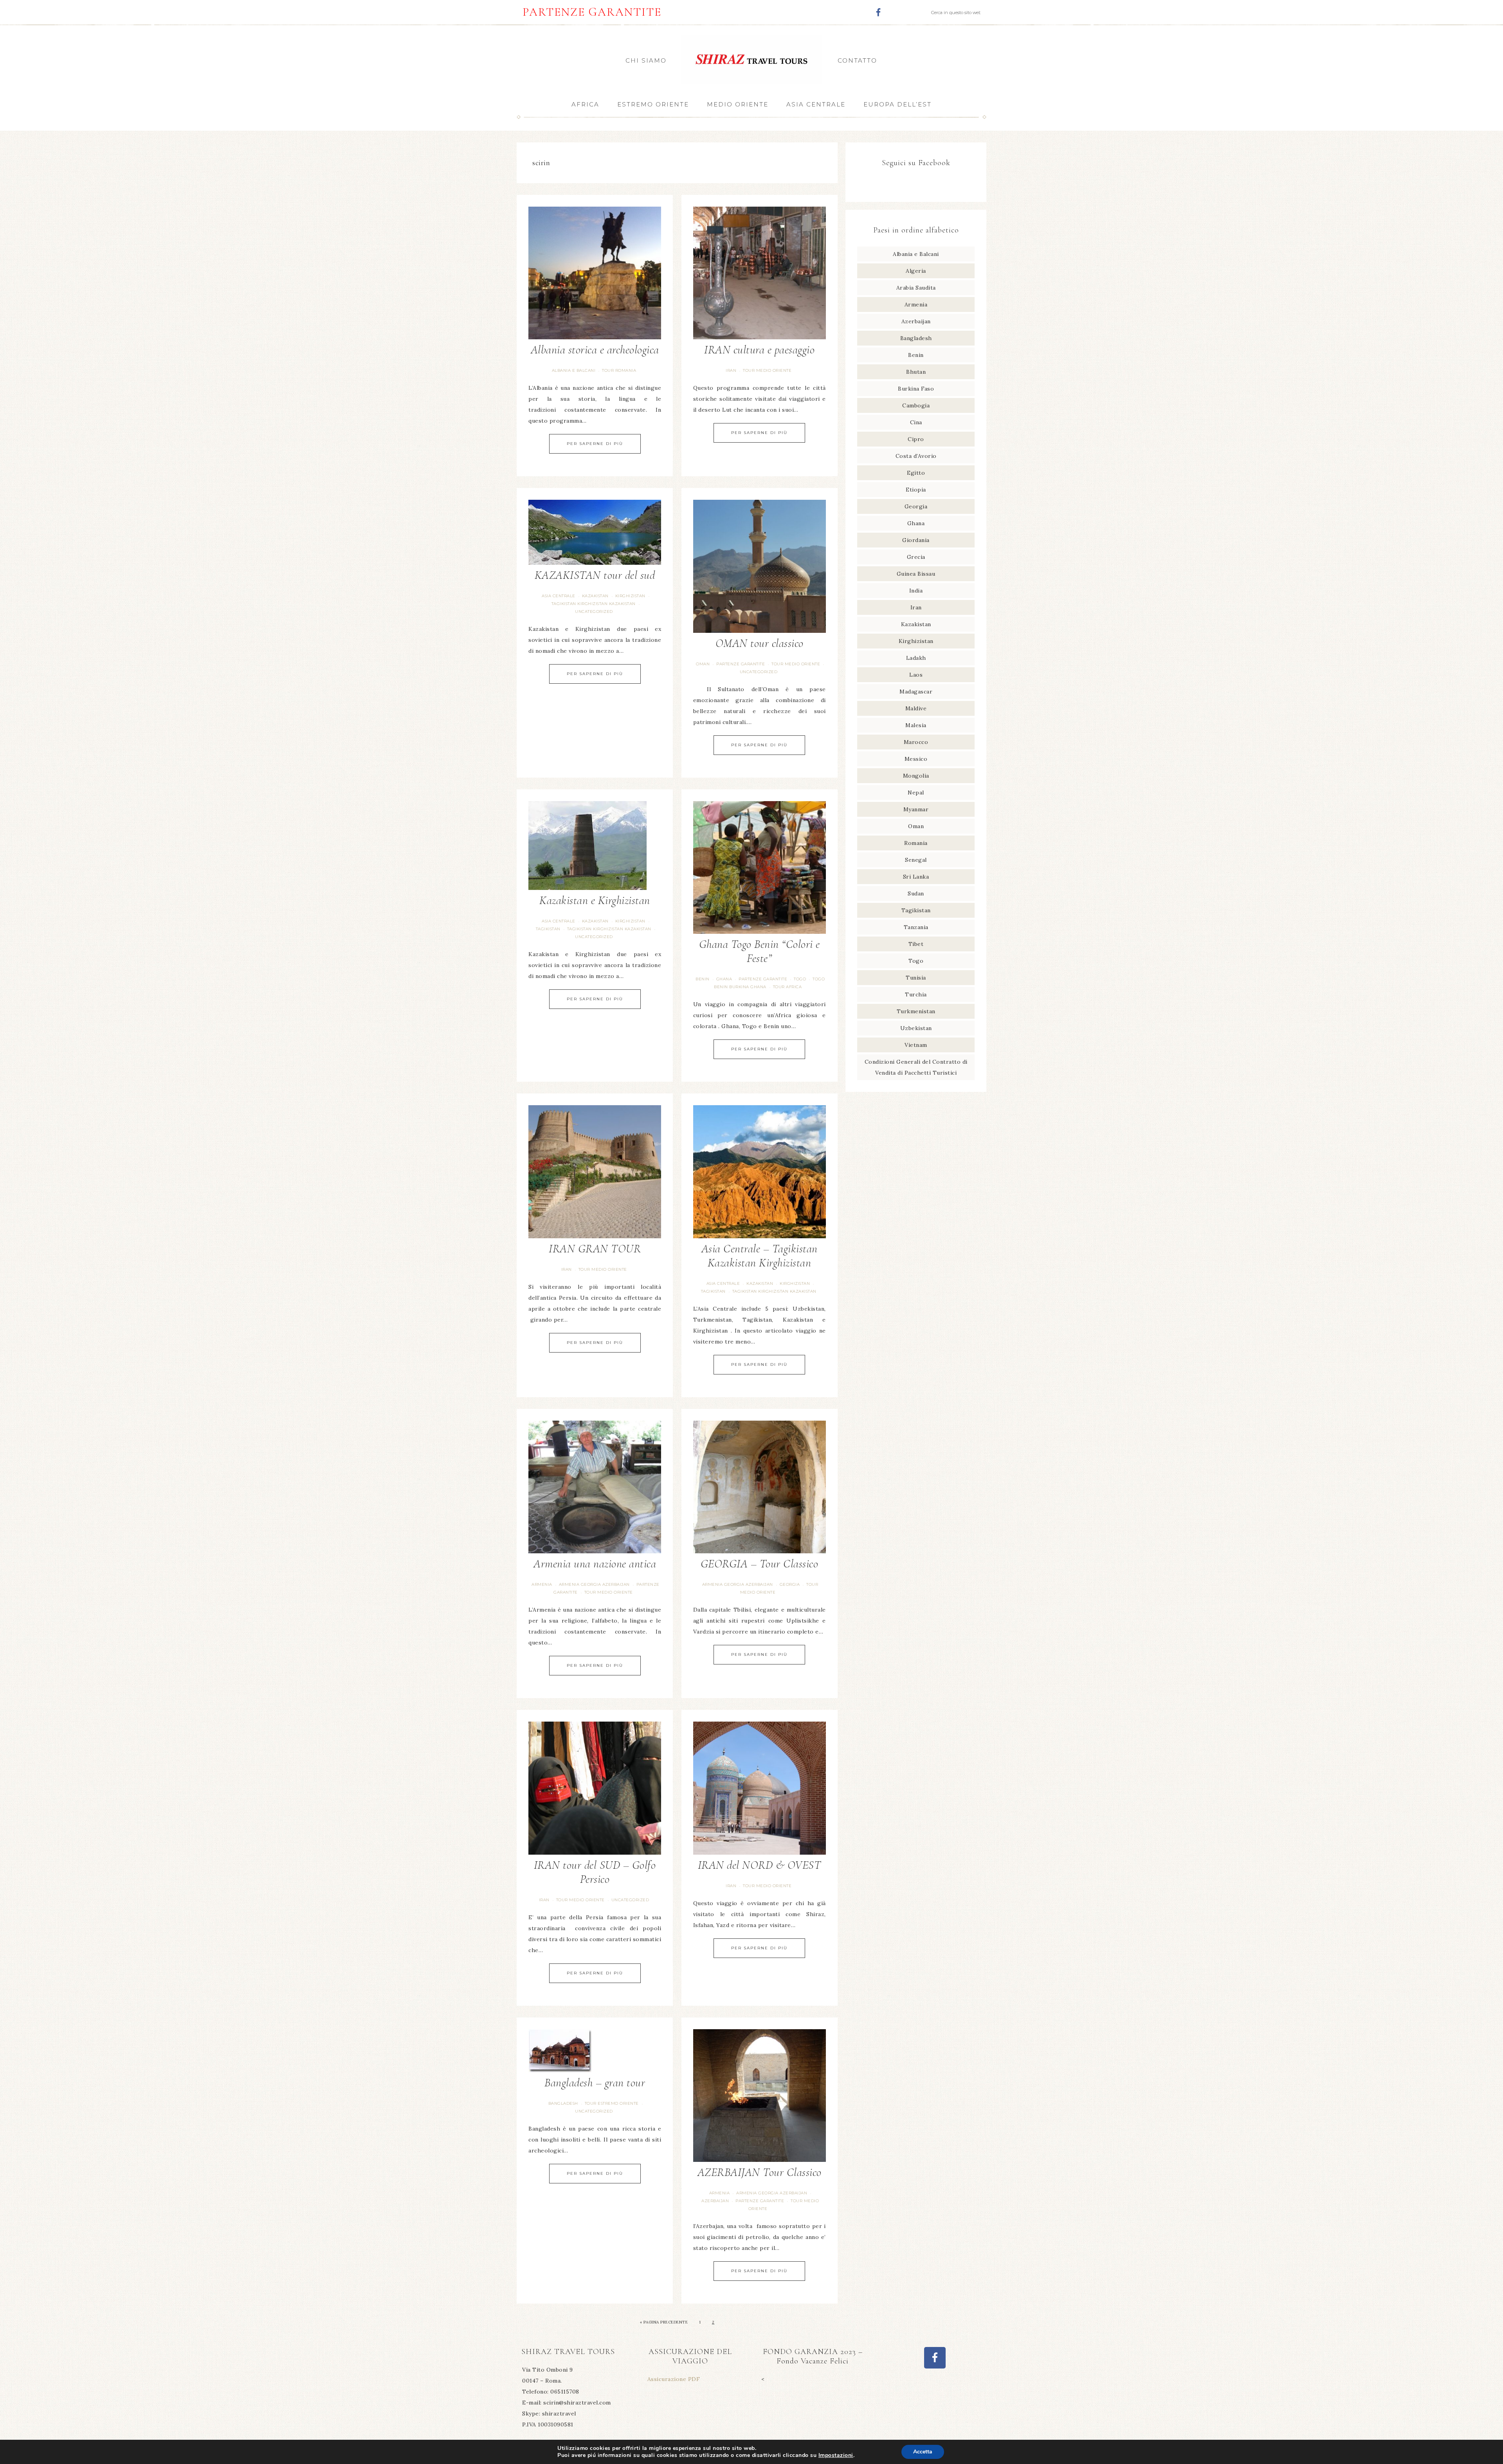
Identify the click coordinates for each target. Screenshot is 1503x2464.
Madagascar (916, 692)
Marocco (916, 742)
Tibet (916, 944)
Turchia (916, 994)
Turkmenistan (916, 1011)
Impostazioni (836, 2455)
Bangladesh (563, 2103)
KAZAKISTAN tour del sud (595, 575)
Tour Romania (619, 370)
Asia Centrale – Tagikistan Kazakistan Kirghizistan (760, 1256)
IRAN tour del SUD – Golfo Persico (595, 1872)
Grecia (916, 557)
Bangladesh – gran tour (595, 2083)
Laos (916, 675)
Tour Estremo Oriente (612, 2103)
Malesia (916, 725)
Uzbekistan (916, 1028)
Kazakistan (595, 596)
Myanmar (916, 809)
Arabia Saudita (916, 288)
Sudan (916, 893)
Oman (703, 664)
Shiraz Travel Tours (751, 59)
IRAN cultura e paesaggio (759, 350)
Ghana (724, 979)
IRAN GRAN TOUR (595, 1249)
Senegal (916, 860)
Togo (800, 979)
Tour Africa (788, 987)
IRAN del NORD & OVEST (760, 1865)
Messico (916, 759)
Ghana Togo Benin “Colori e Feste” (760, 951)
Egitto (916, 473)
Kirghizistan (630, 596)
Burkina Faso (916, 389)
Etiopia (916, 490)
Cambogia (916, 405)
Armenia (542, 1584)
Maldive (916, 708)
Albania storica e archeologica (595, 350)
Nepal (916, 793)
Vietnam (916, 1045)
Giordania (916, 540)
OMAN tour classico (760, 643)
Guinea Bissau (916, 574)
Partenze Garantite (741, 664)
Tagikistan (548, 929)
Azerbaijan (715, 2201)
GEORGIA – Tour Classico (760, 1564)
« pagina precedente (664, 2322)
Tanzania (916, 927)
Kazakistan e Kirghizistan (595, 900)
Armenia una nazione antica (595, 1564)
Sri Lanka (916, 877)
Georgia (790, 1584)
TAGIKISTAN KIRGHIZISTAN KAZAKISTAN (594, 604)
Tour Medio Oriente (767, 370)
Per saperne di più (595, 444)
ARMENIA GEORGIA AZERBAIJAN (594, 1584)
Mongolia (916, 776)
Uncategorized (594, 611)
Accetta (923, 2452)
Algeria (916, 271)
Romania (916, 843)
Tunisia (916, 978)
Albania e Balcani (574, 370)
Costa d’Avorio (916, 456)
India (916, 591)
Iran (731, 370)
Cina (916, 422)
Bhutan (916, 372)
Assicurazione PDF (674, 2379)
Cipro (916, 439)
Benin (703, 979)
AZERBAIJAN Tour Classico (760, 2172)
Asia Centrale (559, 596)
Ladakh (916, 658)
